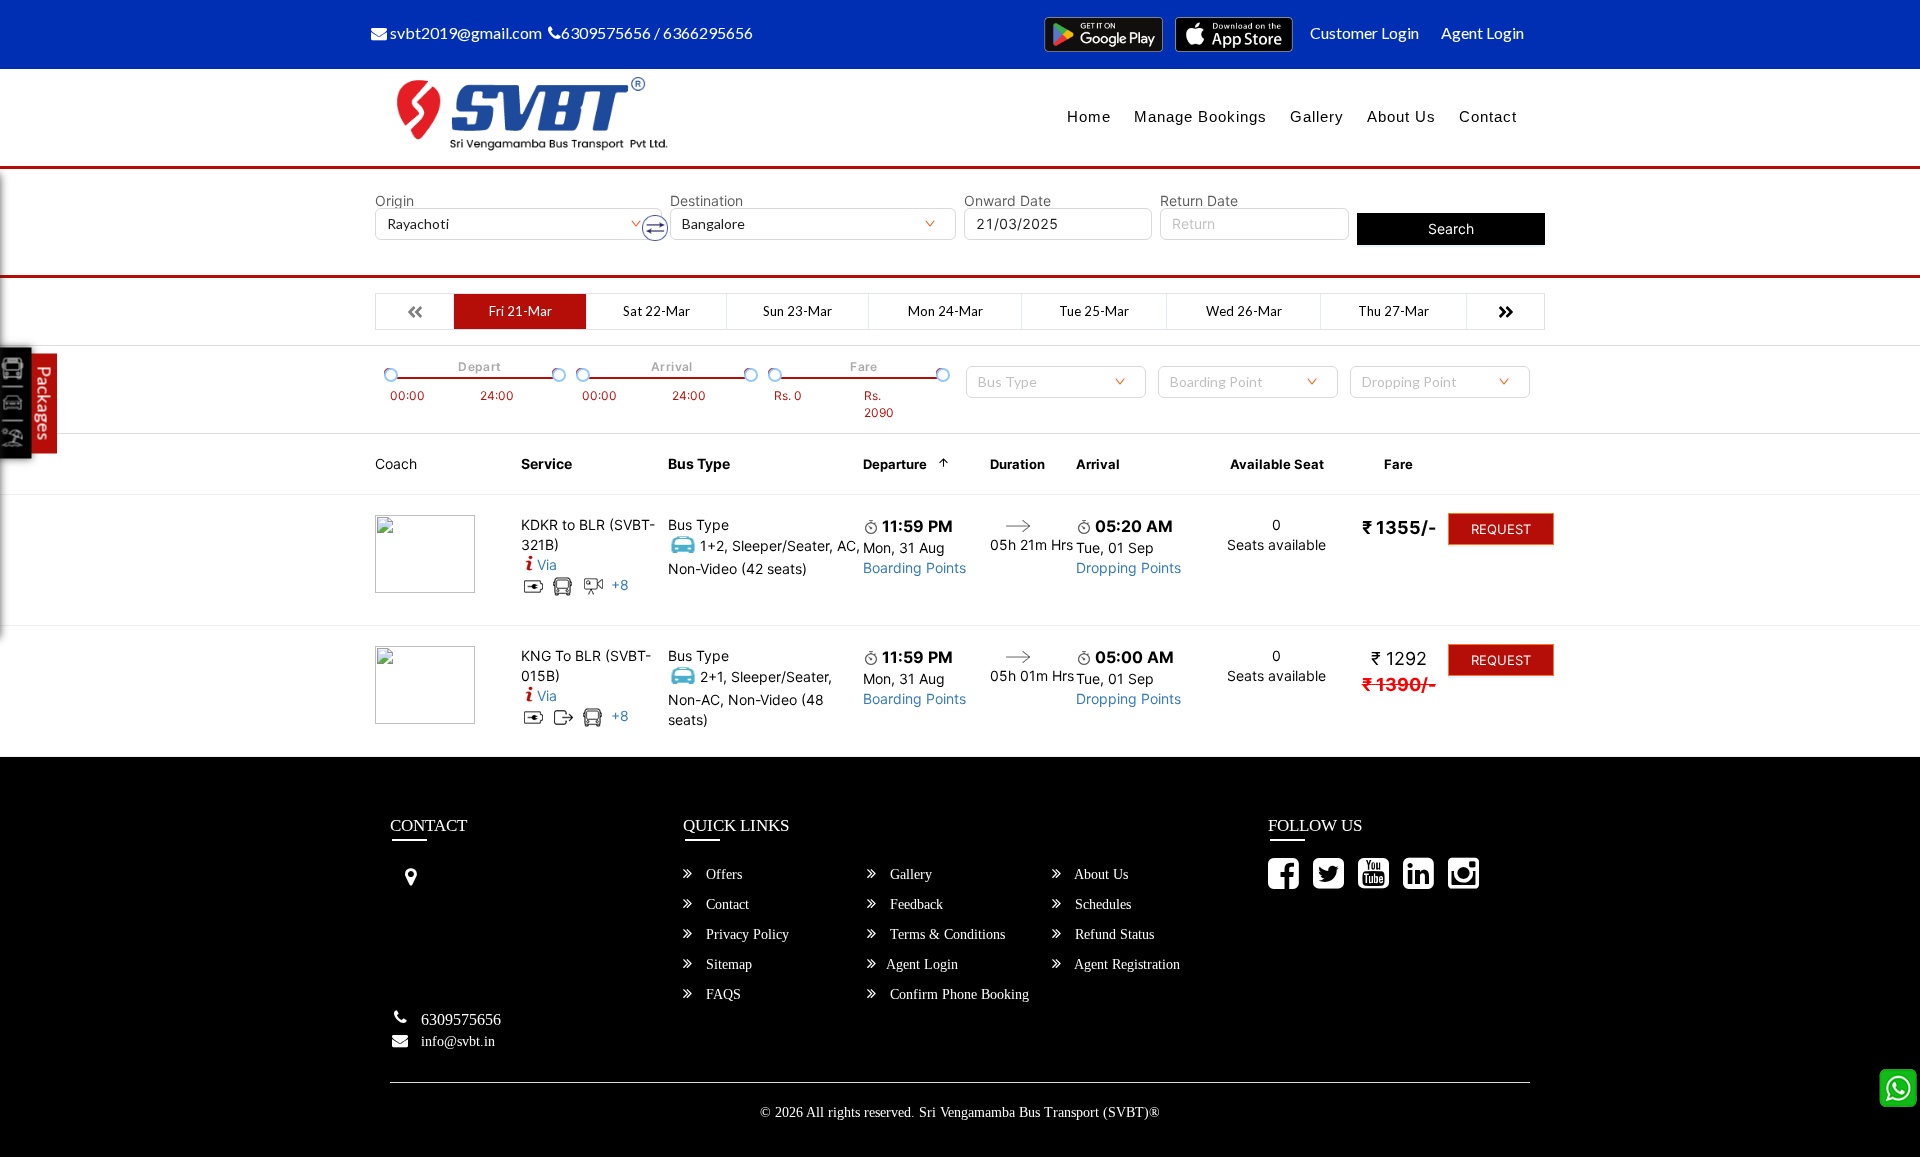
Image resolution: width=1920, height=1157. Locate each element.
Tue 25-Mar (1094, 311)
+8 (620, 584)
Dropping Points (1128, 567)
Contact (1488, 116)
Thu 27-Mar (1393, 311)
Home (1089, 116)
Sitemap (727, 964)
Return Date (1199, 201)
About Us (1401, 116)
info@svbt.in (458, 1041)
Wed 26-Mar (1244, 311)
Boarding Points (914, 567)
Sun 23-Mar (797, 311)
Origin (394, 201)
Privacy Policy (745, 934)
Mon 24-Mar (945, 311)
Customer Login (1364, 32)
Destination (706, 201)
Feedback (914, 904)
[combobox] (1056, 382)
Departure (895, 464)
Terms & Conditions (945, 934)
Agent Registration (1125, 964)
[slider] (389, 373)
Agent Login (1482, 32)
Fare (1398, 464)
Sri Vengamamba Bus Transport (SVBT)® (1039, 1112)
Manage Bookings (1200, 116)
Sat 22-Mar (656, 311)
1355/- (1399, 527)
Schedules (1101, 904)
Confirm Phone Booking (957, 994)
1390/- (1399, 684)
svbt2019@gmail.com (464, 32)
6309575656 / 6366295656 (657, 32)
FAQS (721, 994)
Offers (722, 874)
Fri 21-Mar (520, 311)
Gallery (1317, 116)
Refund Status (1112, 934)
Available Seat (1277, 464)
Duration (1017, 464)
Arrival (1098, 464)
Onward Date (1007, 201)
